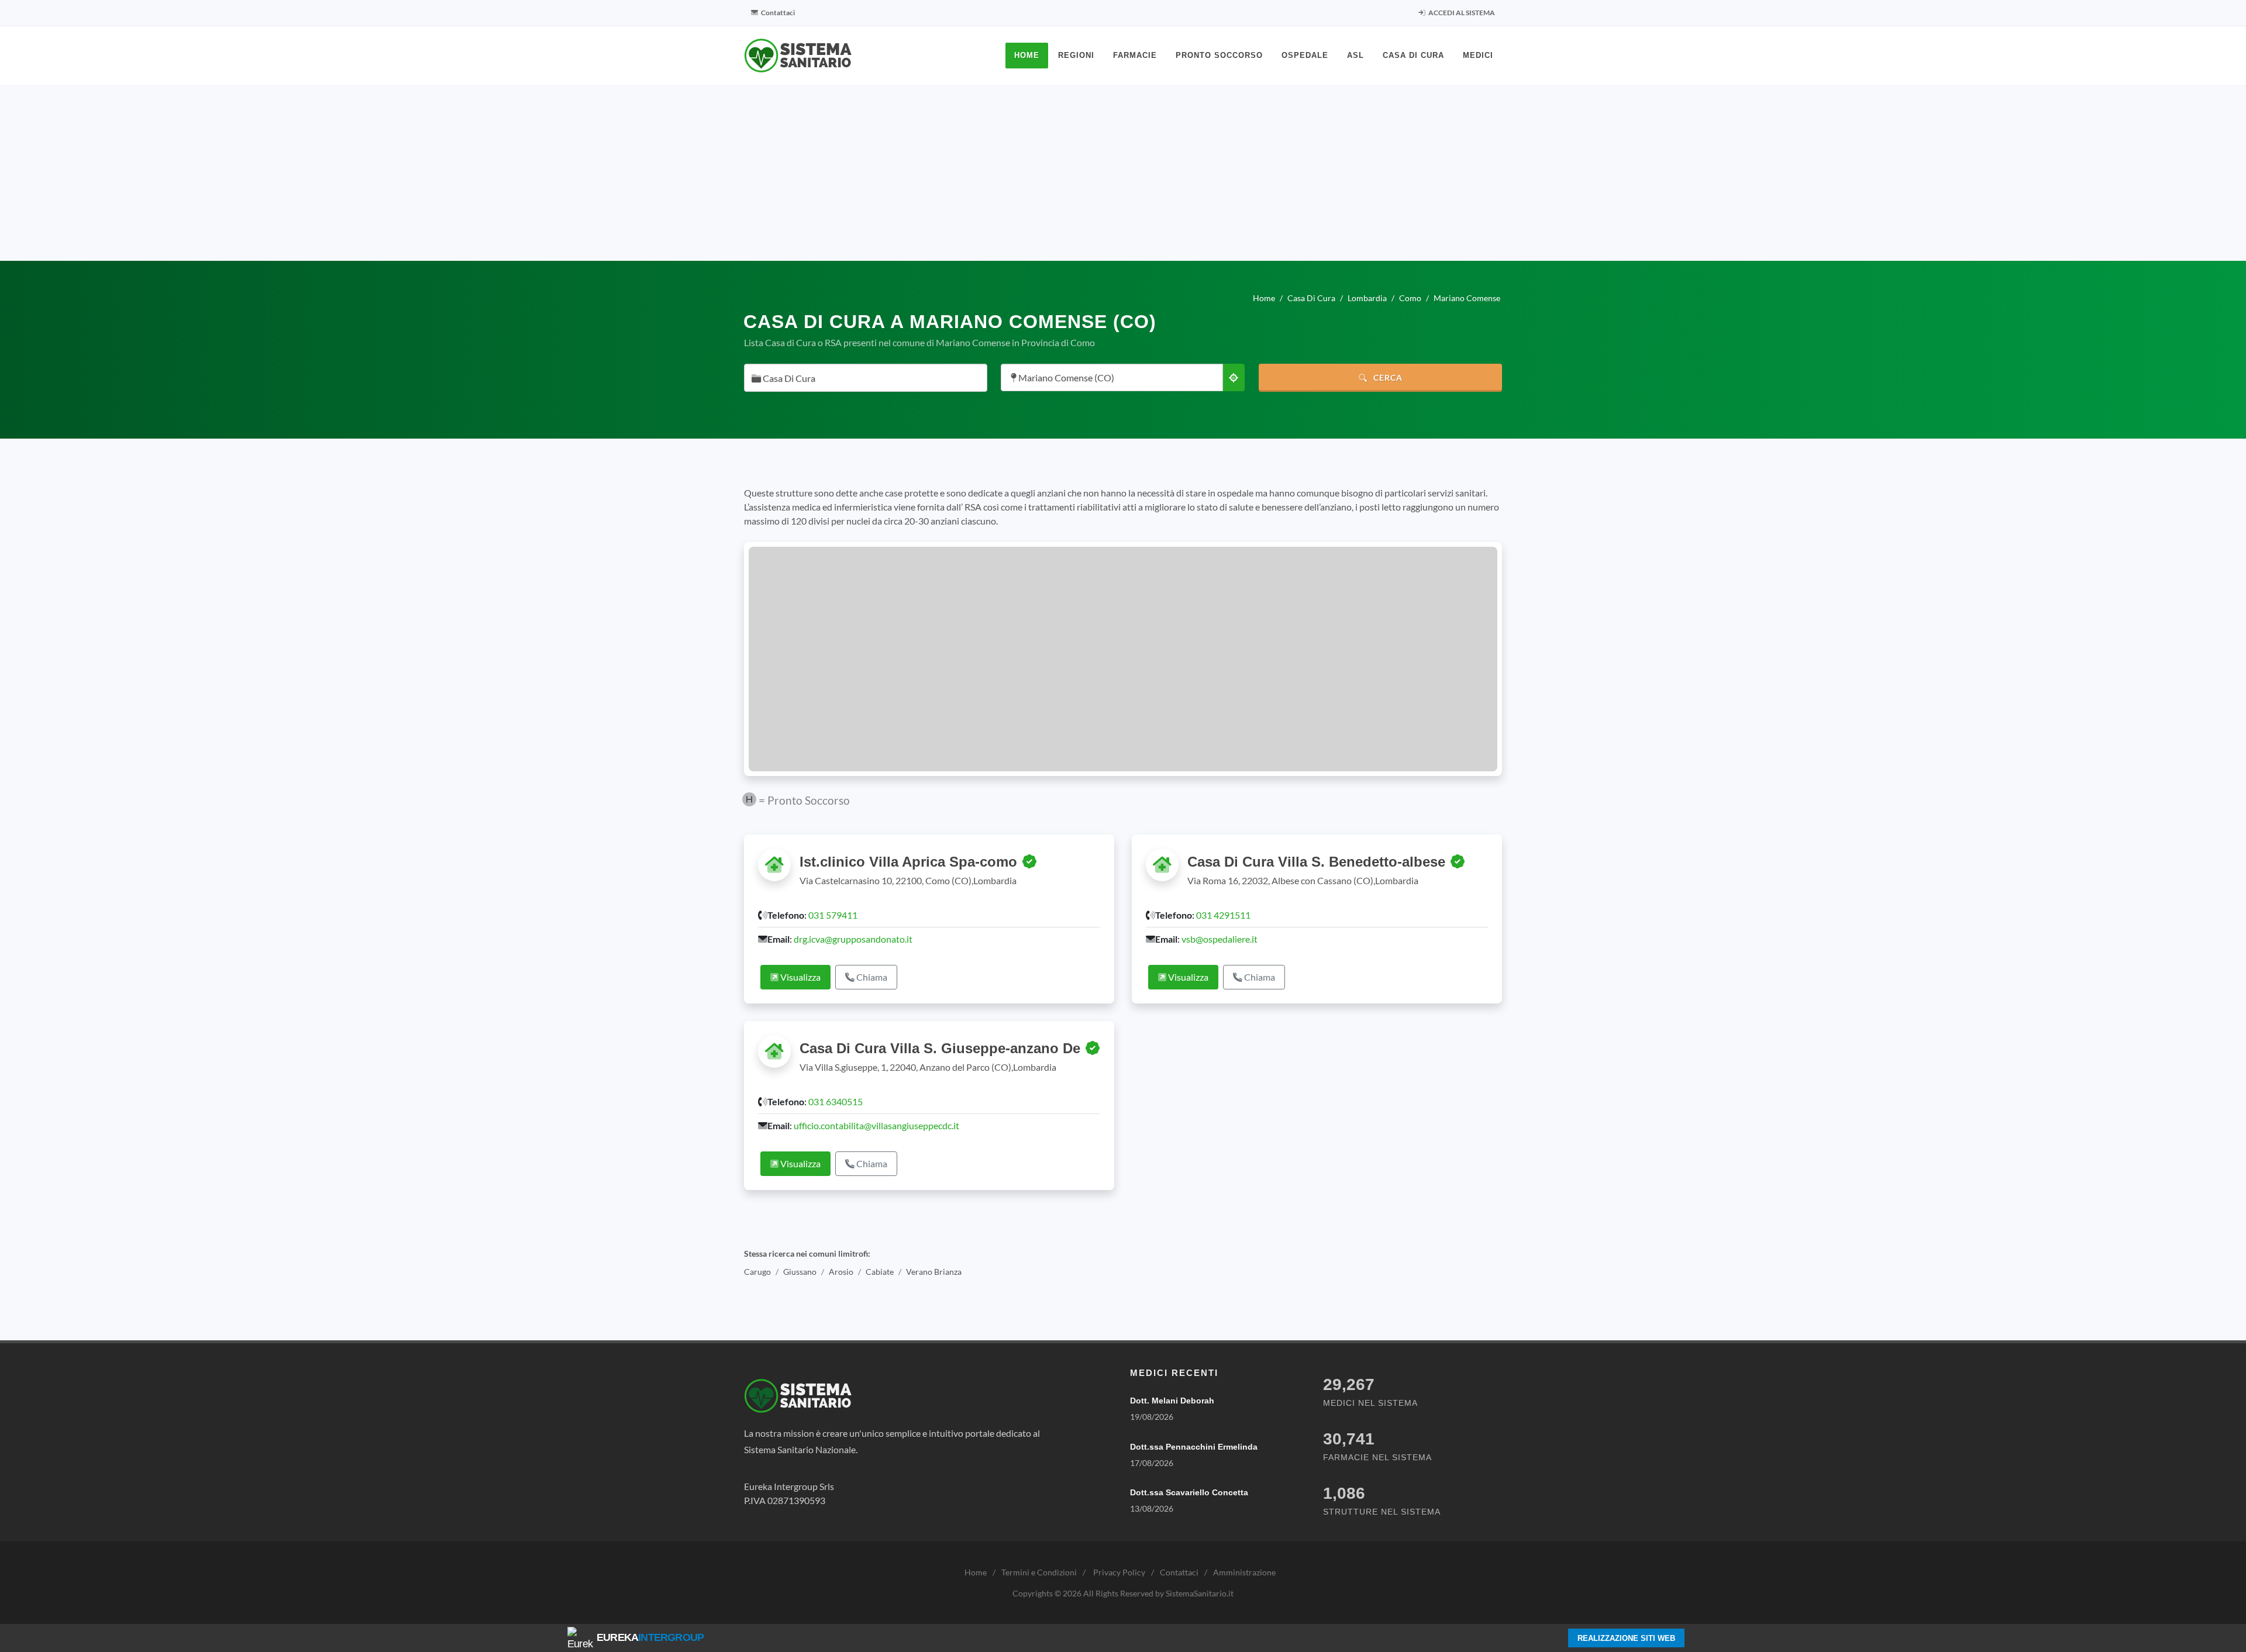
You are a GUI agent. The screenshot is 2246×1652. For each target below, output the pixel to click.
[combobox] (866, 378)
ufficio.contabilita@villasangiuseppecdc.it (876, 1125)
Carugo (757, 1272)
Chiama (871, 977)
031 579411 (833, 915)
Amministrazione (1244, 1572)
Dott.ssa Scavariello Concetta (1189, 1492)
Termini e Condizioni (1039, 1572)
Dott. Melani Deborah (1172, 1401)
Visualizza (800, 977)
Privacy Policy (1119, 1572)
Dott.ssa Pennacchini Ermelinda (1194, 1447)
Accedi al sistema (1461, 13)
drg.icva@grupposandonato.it (853, 939)
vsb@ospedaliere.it (1220, 939)
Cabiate (880, 1272)
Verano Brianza (934, 1272)
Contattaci (777, 13)
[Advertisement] (1123, 173)
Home (976, 1572)
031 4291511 (1223, 915)
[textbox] (862, 379)
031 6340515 (836, 1101)
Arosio (841, 1272)
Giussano (800, 1272)
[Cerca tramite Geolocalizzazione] (1234, 377)
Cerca (1387, 377)
